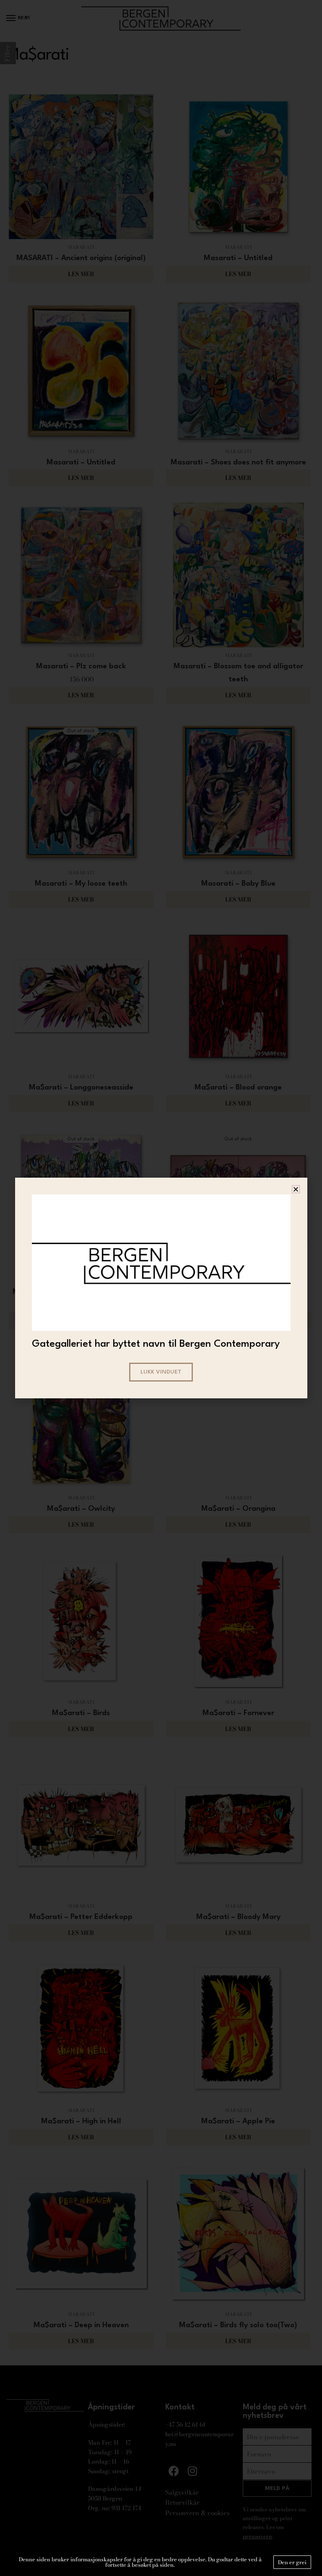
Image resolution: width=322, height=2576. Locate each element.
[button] (296, 1189)
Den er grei (292, 2562)
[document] (161, 1288)
